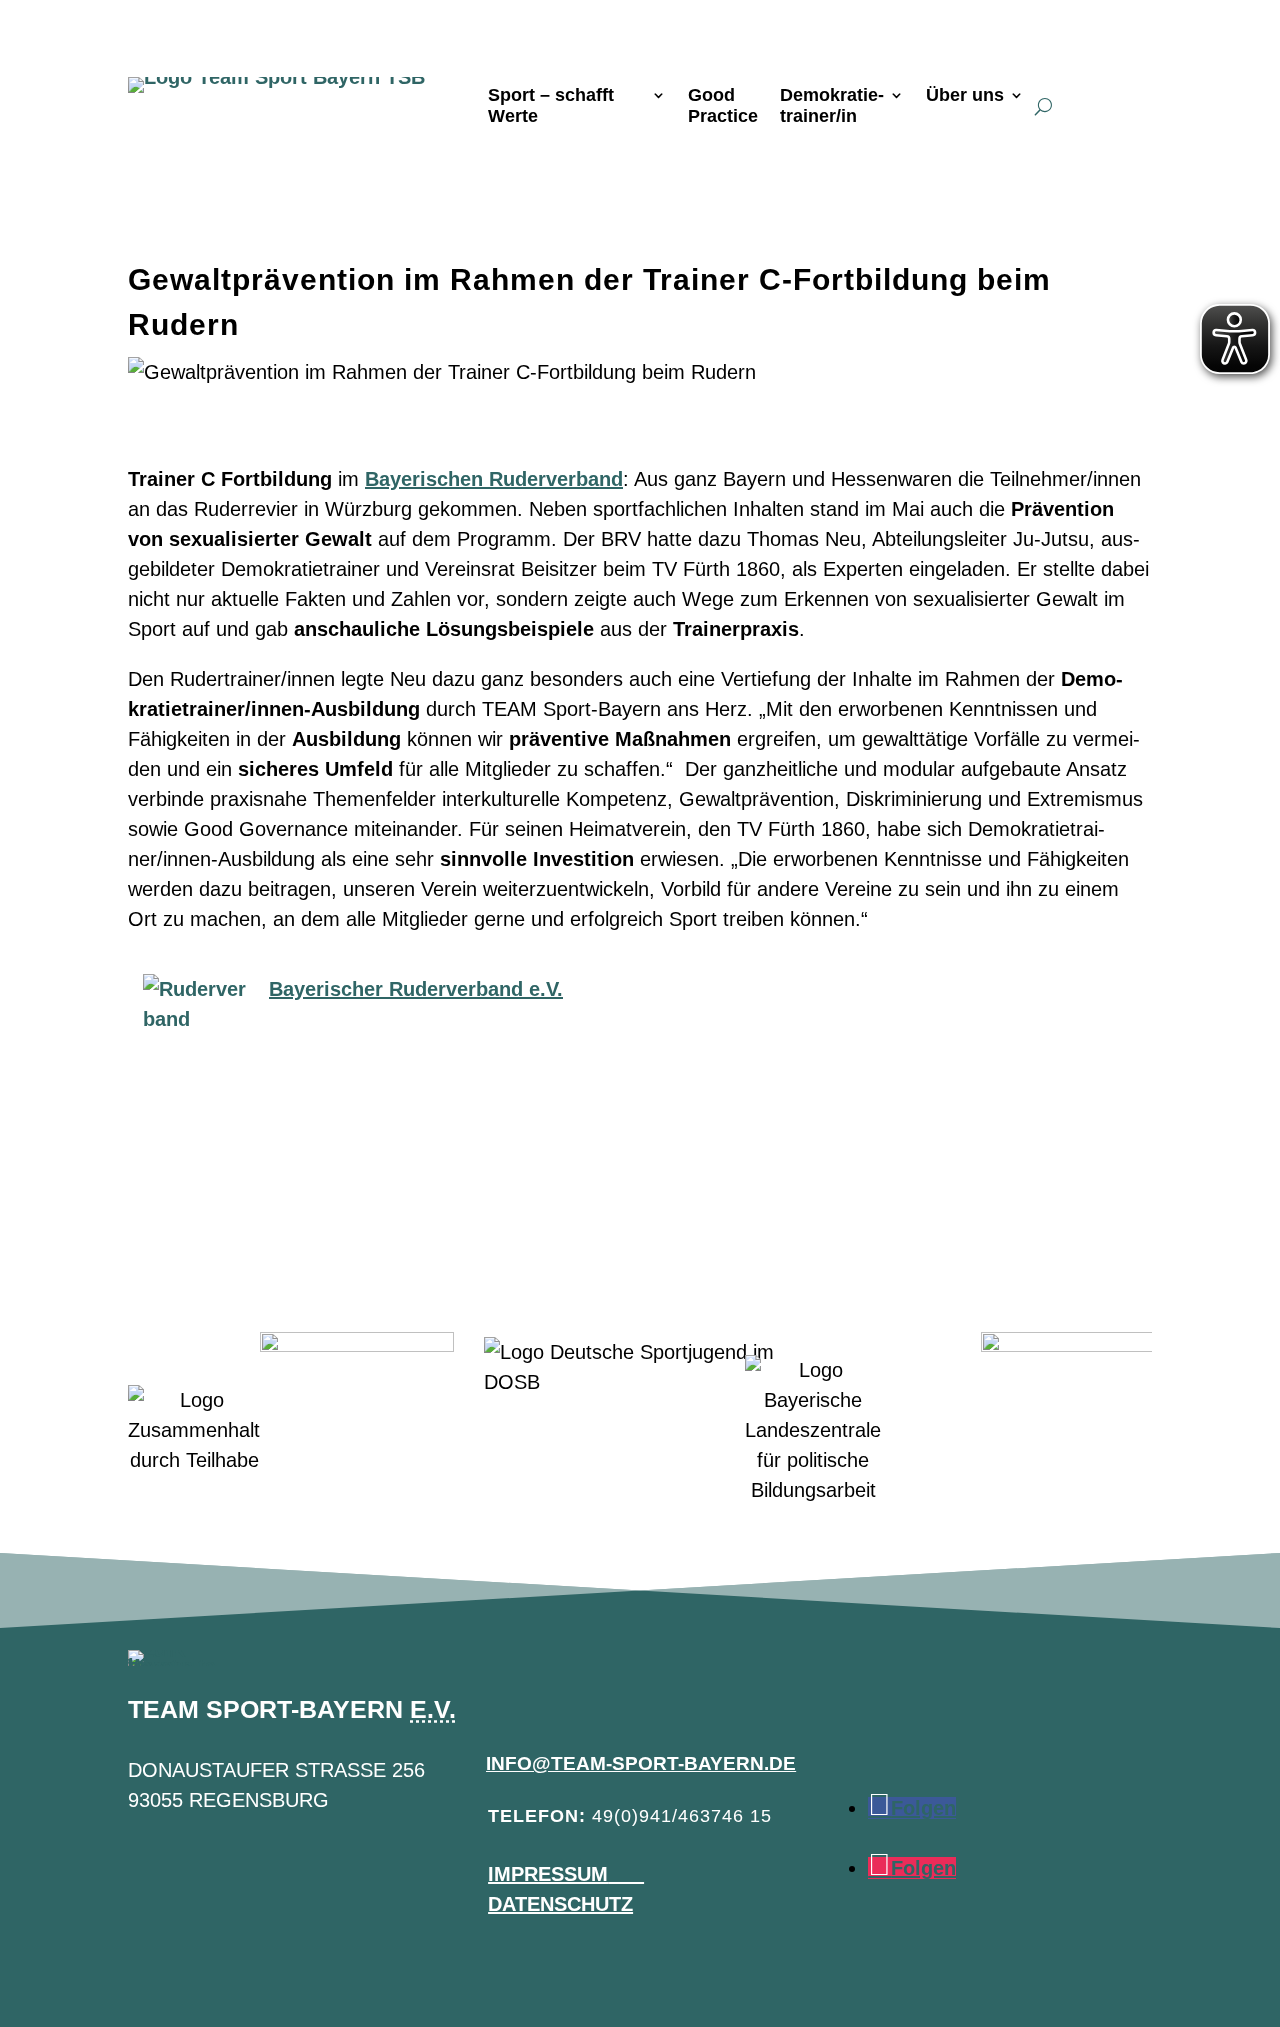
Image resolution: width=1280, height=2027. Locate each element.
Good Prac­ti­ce (723, 106)
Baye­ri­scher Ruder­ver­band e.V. (416, 989)
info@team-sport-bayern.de (641, 1763)
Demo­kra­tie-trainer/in (832, 106)
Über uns (965, 95)
